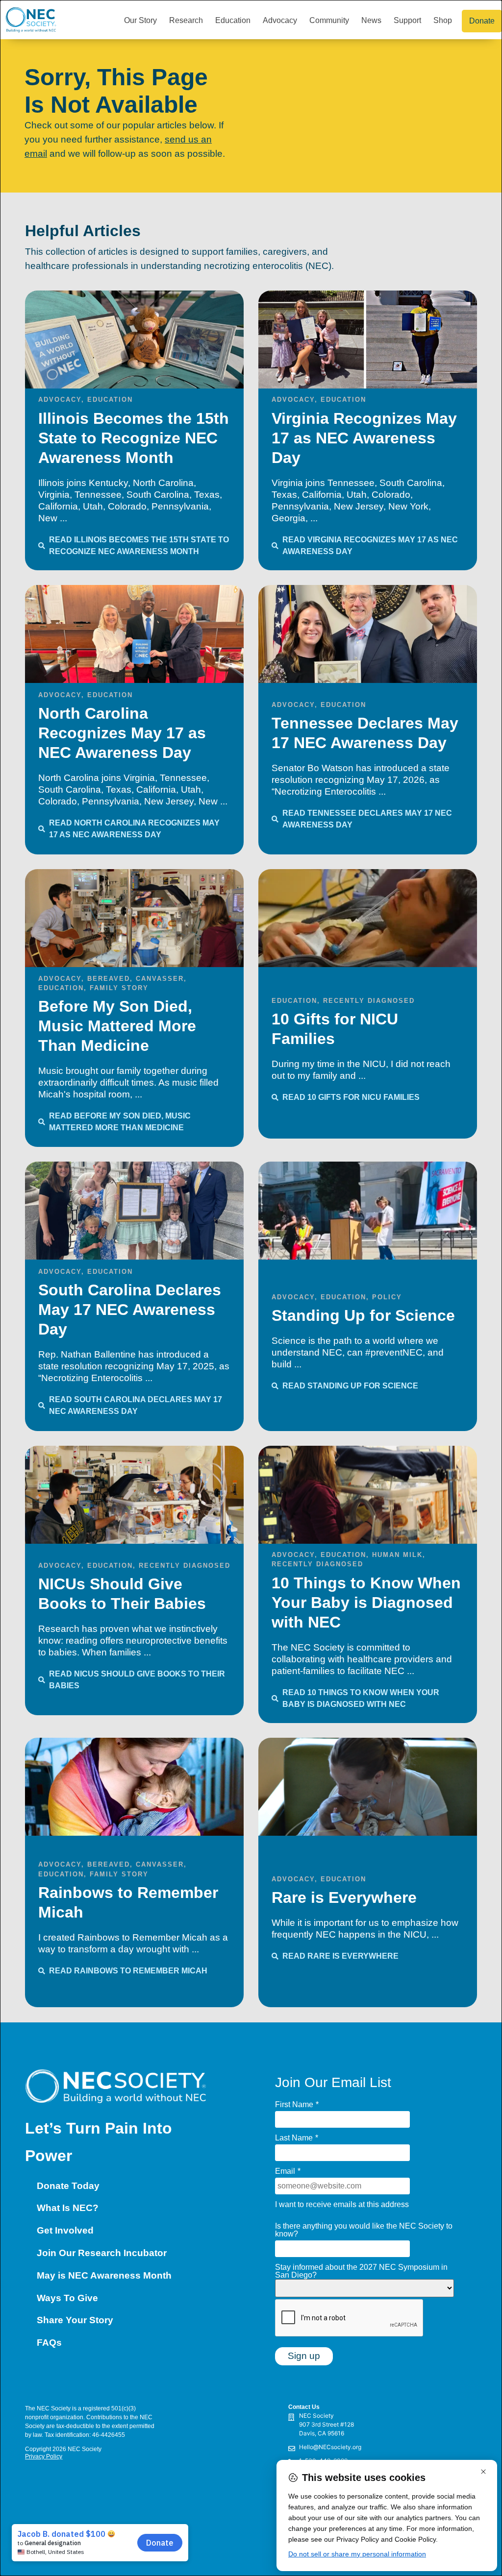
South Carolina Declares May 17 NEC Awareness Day (130, 1310)
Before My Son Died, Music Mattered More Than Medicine (117, 1026)
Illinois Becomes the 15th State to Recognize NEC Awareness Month (134, 438)
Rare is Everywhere (344, 1897)
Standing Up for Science (363, 1315)
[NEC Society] (223, 2427)
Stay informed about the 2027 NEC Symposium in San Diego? (361, 2271)
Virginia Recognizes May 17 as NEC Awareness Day (364, 438)
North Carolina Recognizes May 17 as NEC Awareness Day (122, 733)
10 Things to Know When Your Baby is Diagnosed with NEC (366, 1603)
